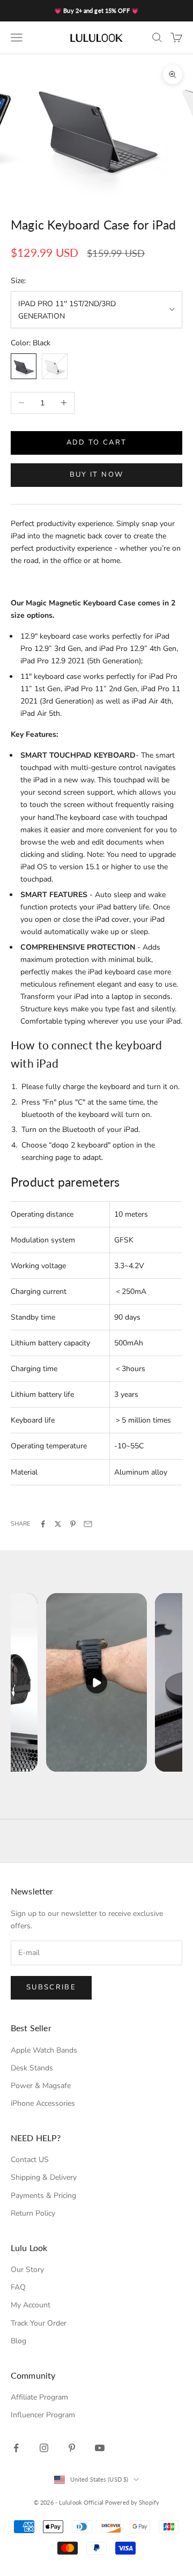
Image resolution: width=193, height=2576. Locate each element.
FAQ (18, 2287)
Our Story (27, 2270)
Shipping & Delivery (44, 2177)
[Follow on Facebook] (16, 2448)
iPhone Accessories (43, 2103)
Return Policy (33, 2213)
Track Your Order (39, 2323)
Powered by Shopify (132, 2502)
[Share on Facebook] (43, 1524)
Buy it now (96, 475)
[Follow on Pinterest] (72, 2448)
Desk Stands (32, 2068)
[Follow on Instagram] (44, 2448)
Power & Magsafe (41, 2086)
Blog (18, 2341)
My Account (31, 2305)
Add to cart (97, 442)
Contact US (30, 2160)
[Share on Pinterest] (73, 1524)
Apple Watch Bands (44, 2050)
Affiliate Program (39, 2397)
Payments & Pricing (43, 2196)
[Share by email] (88, 1524)
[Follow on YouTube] (100, 2448)
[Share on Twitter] (58, 1524)
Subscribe (51, 1987)
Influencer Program (43, 2415)
